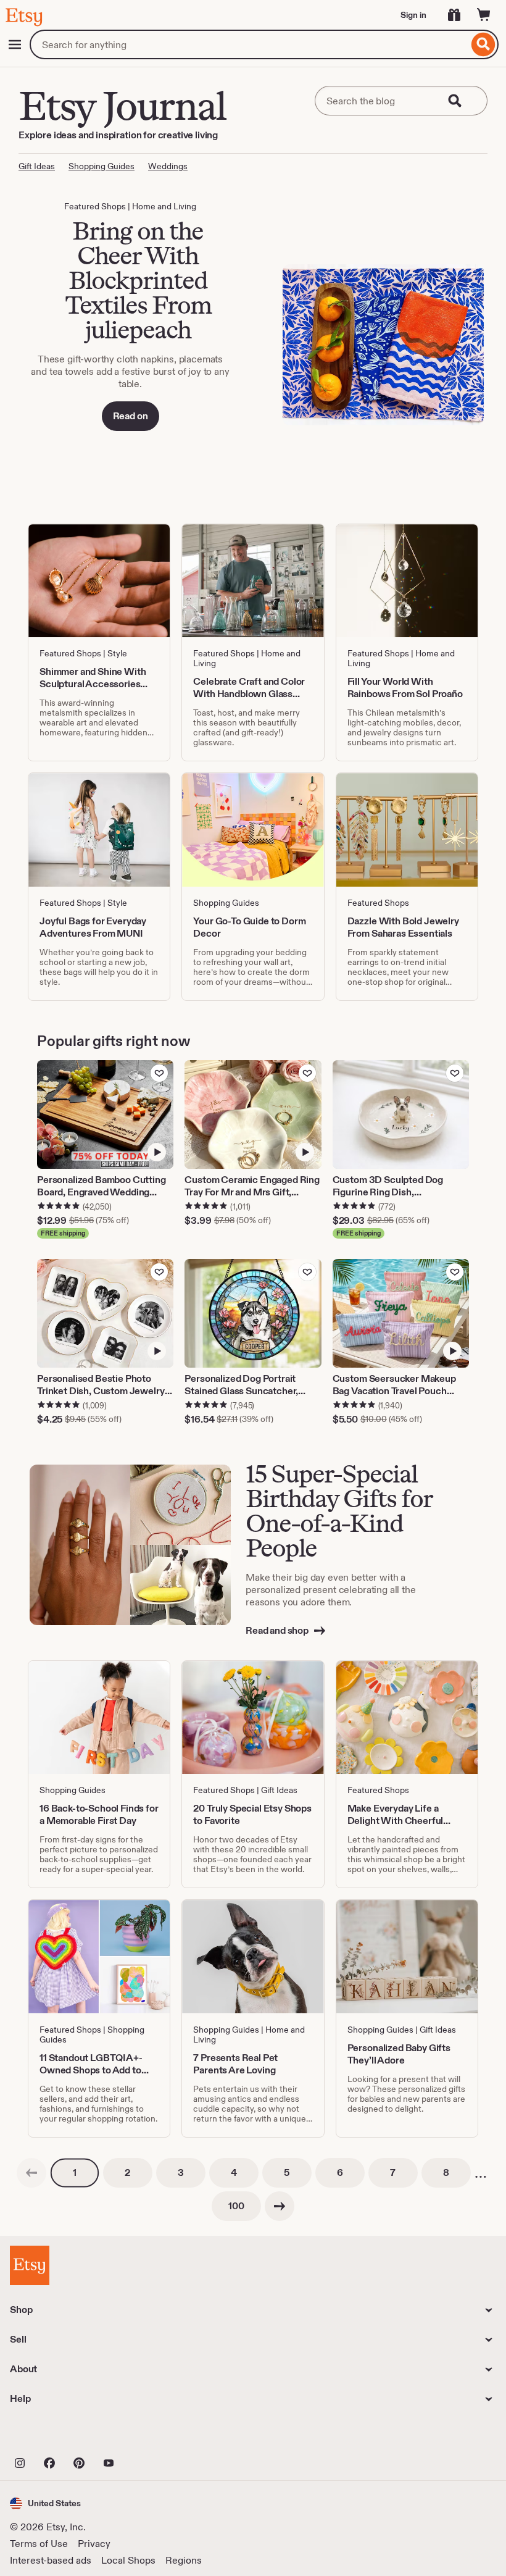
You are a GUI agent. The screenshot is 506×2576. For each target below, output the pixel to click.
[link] (31, 2173)
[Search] (483, 44)
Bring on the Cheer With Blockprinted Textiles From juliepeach (138, 280)
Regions (184, 2560)
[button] (45, 2503)
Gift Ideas (37, 166)
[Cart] (484, 15)
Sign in (413, 15)
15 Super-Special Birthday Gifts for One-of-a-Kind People (339, 1511)
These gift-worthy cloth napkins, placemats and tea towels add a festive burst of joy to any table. (130, 371)
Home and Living (164, 206)
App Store (52, 2436)
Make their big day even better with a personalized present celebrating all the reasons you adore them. (331, 1590)
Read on (131, 416)
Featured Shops (95, 206)
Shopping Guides (102, 166)
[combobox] (249, 44)
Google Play (145, 2436)
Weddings (168, 166)
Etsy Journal (122, 106)
